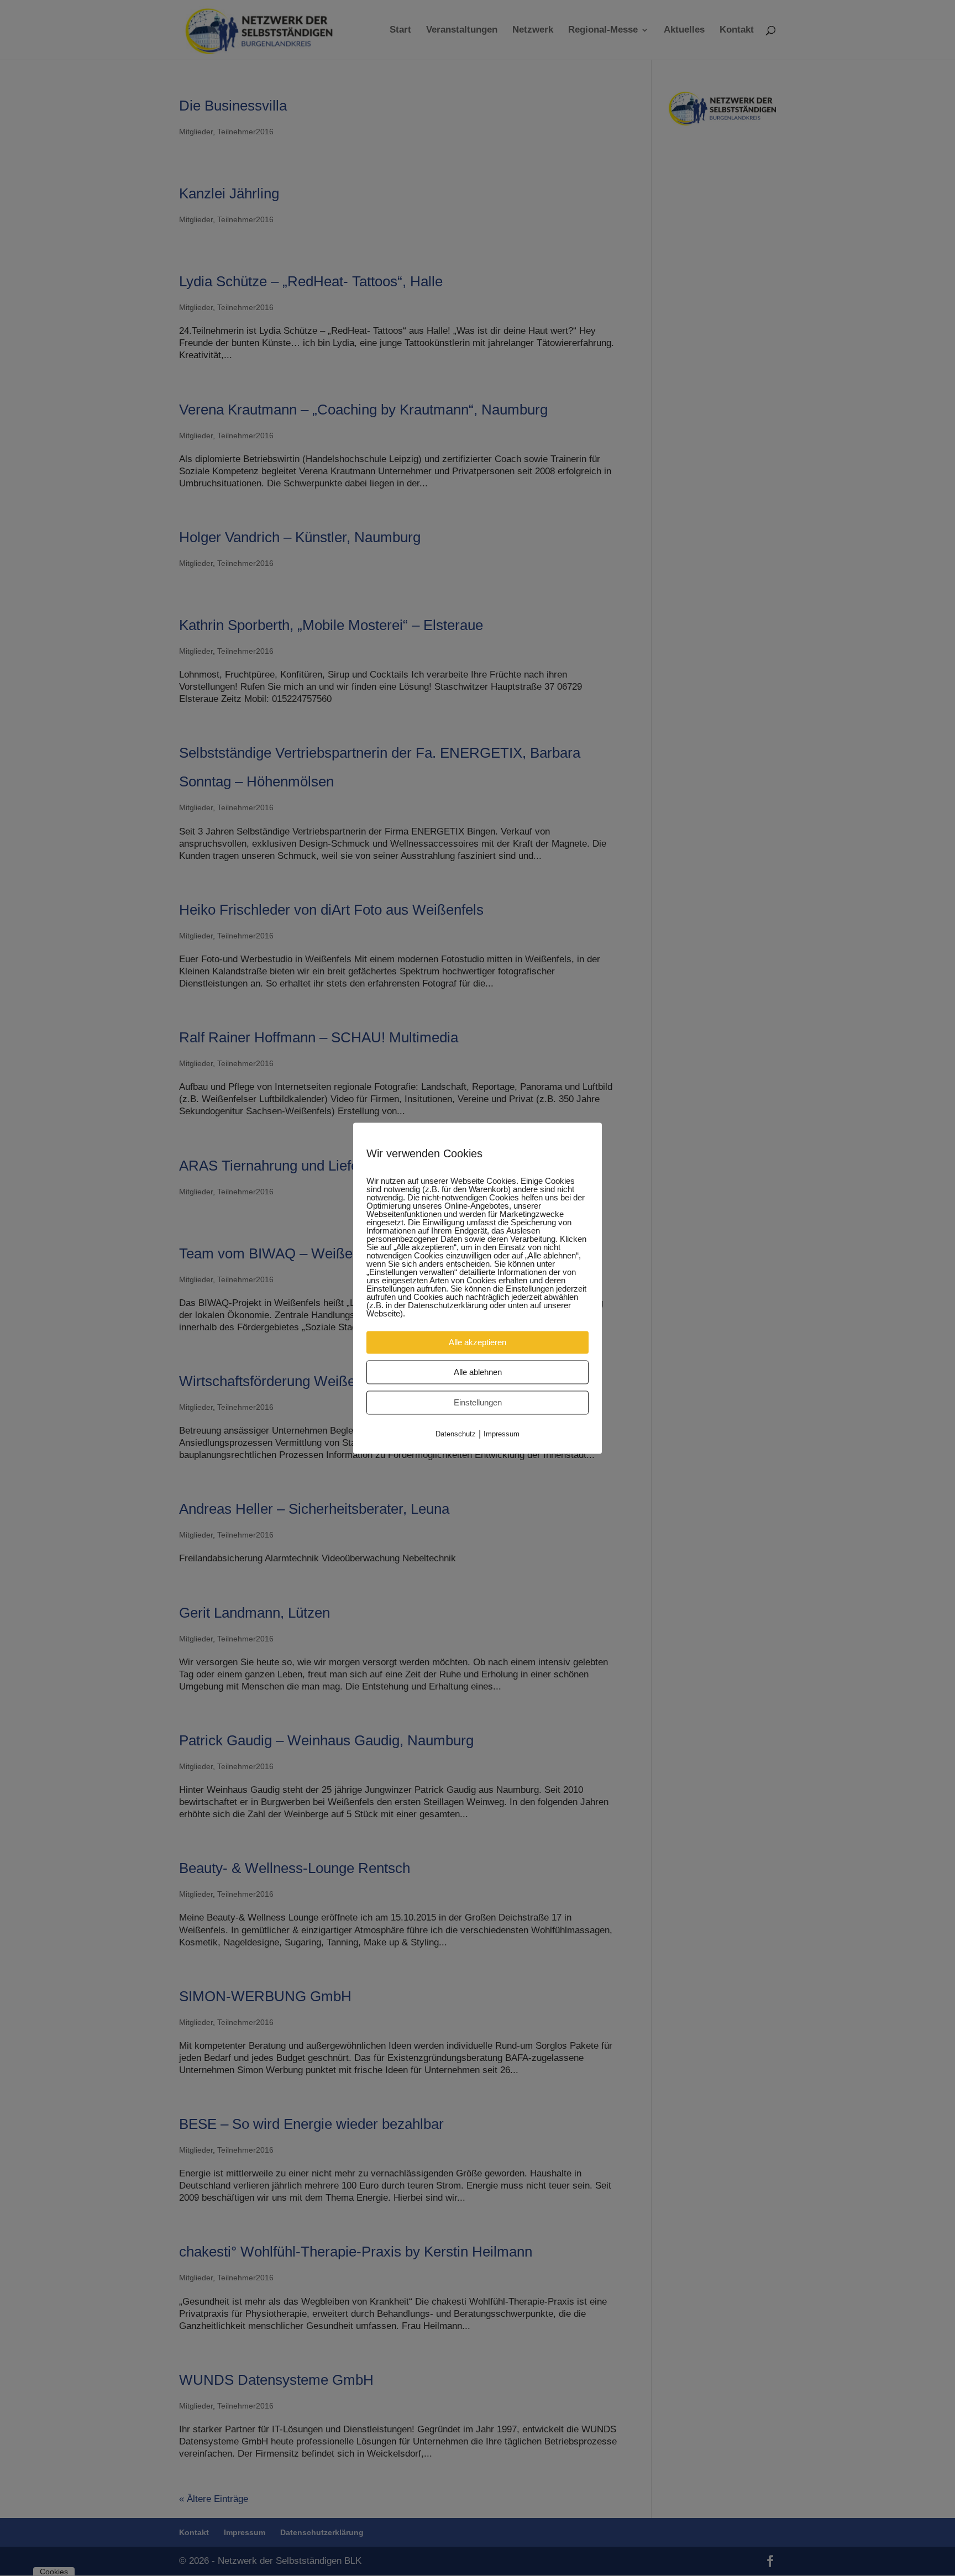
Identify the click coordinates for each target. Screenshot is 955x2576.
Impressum (502, 1434)
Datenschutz (456, 1434)
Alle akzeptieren (478, 1342)
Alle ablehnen (478, 1372)
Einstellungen (478, 1402)
